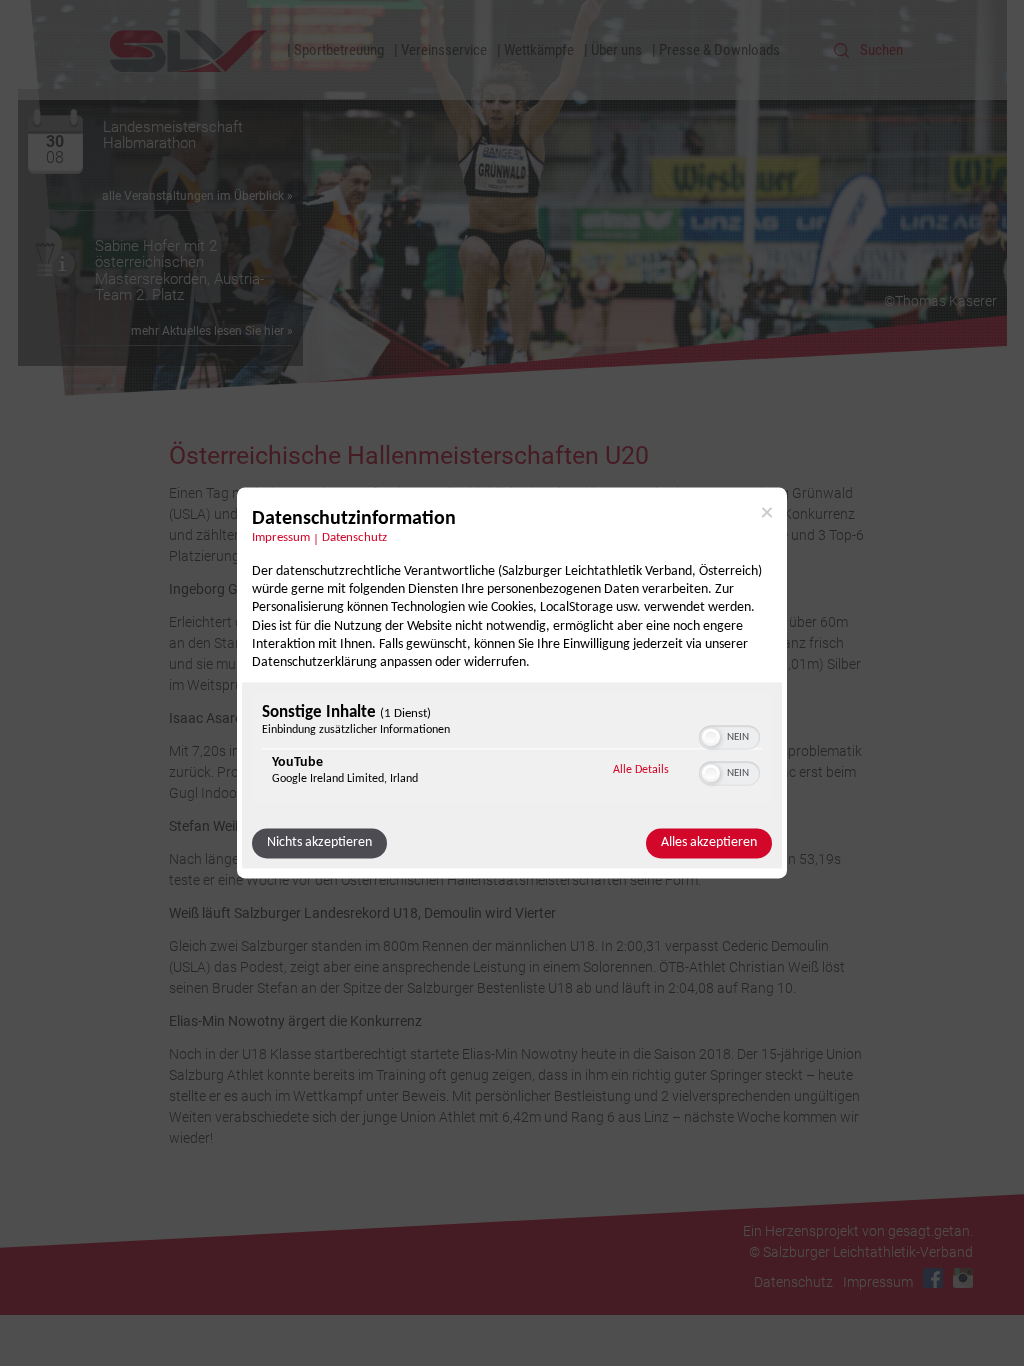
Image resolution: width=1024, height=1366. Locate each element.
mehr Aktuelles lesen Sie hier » (212, 331)
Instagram (963, 1278)
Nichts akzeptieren (319, 843)
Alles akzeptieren (709, 843)
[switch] (729, 736)
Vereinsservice (444, 50)
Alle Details (641, 770)
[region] (512, 750)
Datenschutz (354, 538)
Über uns (616, 50)
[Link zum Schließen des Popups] (767, 512)
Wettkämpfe (539, 50)
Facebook (933, 1278)
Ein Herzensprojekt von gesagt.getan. (858, 1231)
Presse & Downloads (719, 50)
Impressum (281, 538)
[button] (711, 738)
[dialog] (512, 682)
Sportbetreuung (339, 50)
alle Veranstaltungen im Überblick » (197, 196)
